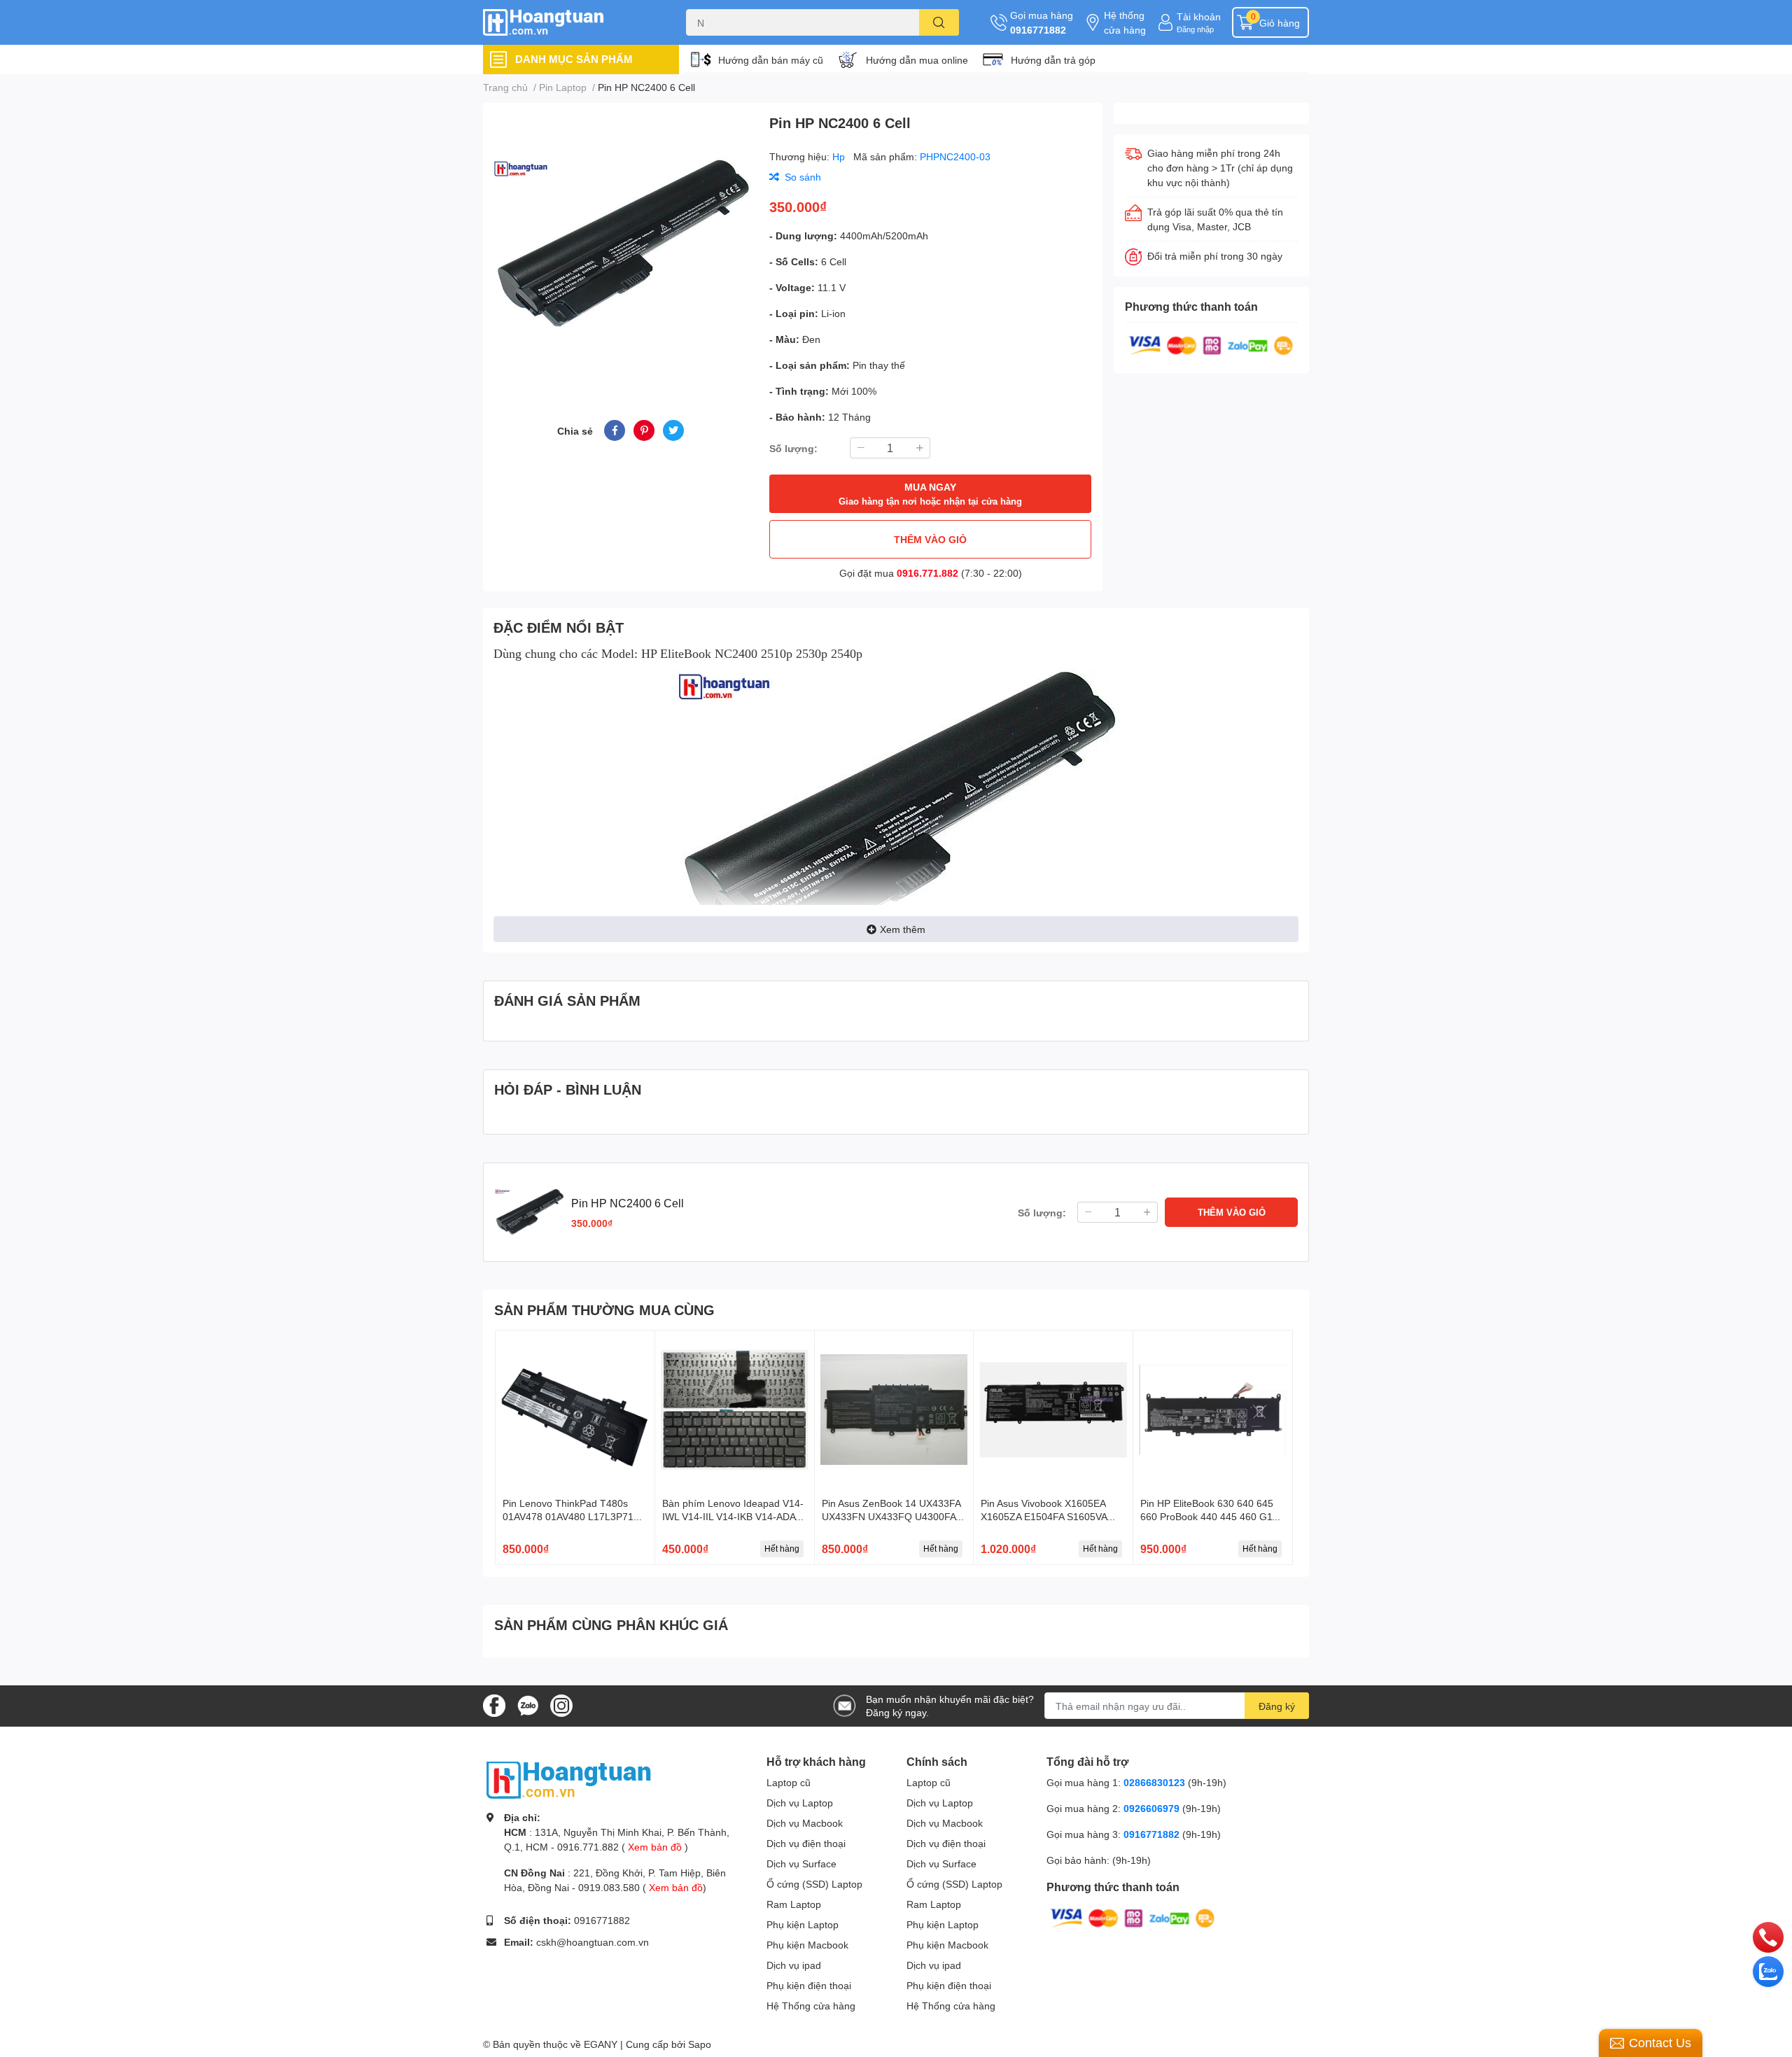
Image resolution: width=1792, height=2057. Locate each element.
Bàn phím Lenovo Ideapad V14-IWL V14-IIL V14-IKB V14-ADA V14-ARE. (733, 1517)
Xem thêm (903, 929)
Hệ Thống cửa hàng (811, 2006)
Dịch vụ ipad (794, 1965)
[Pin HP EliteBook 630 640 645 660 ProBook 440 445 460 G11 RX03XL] (1213, 1410)
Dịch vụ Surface (801, 1863)
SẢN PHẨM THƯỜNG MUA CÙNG (604, 1310)
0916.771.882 (927, 573)
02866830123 (1154, 1782)
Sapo (700, 2044)
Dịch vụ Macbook (805, 1823)
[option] (621, 245)
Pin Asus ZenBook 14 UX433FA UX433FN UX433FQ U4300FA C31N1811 (891, 1517)
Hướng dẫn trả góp (1053, 60)
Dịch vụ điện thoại (806, 1843)
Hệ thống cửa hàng (1125, 22)
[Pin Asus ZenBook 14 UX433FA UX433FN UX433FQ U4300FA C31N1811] (894, 1410)
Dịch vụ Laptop (800, 1803)
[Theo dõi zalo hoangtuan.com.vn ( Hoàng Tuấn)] (528, 1705)
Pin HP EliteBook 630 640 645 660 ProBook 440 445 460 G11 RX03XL (1209, 1517)
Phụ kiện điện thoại (809, 1985)
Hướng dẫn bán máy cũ (771, 60)
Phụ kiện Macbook (807, 1945)
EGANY (601, 2044)
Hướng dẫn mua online (917, 60)
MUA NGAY (930, 494)
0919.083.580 (609, 1887)
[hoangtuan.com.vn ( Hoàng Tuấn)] (570, 23)
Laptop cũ (789, 1782)
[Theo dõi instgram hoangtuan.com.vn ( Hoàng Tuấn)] (561, 1705)
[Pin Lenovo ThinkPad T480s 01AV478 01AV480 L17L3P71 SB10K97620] (575, 1410)
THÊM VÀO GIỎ (930, 539)
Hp (840, 156)
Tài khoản (1199, 16)
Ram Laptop (794, 1904)
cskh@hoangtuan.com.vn (593, 1942)
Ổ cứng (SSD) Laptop (814, 1884)
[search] (939, 22)
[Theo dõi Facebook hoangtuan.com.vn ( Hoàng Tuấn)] (494, 1705)
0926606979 (1151, 1808)
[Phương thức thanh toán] (1211, 344)
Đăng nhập (1195, 29)
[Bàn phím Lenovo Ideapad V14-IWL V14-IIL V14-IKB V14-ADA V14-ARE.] (735, 1410)
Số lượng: (793, 448)
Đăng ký (1277, 1706)
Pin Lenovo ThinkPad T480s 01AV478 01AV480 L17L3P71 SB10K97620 (568, 1517)
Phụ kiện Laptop (803, 1924)
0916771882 (1038, 30)
